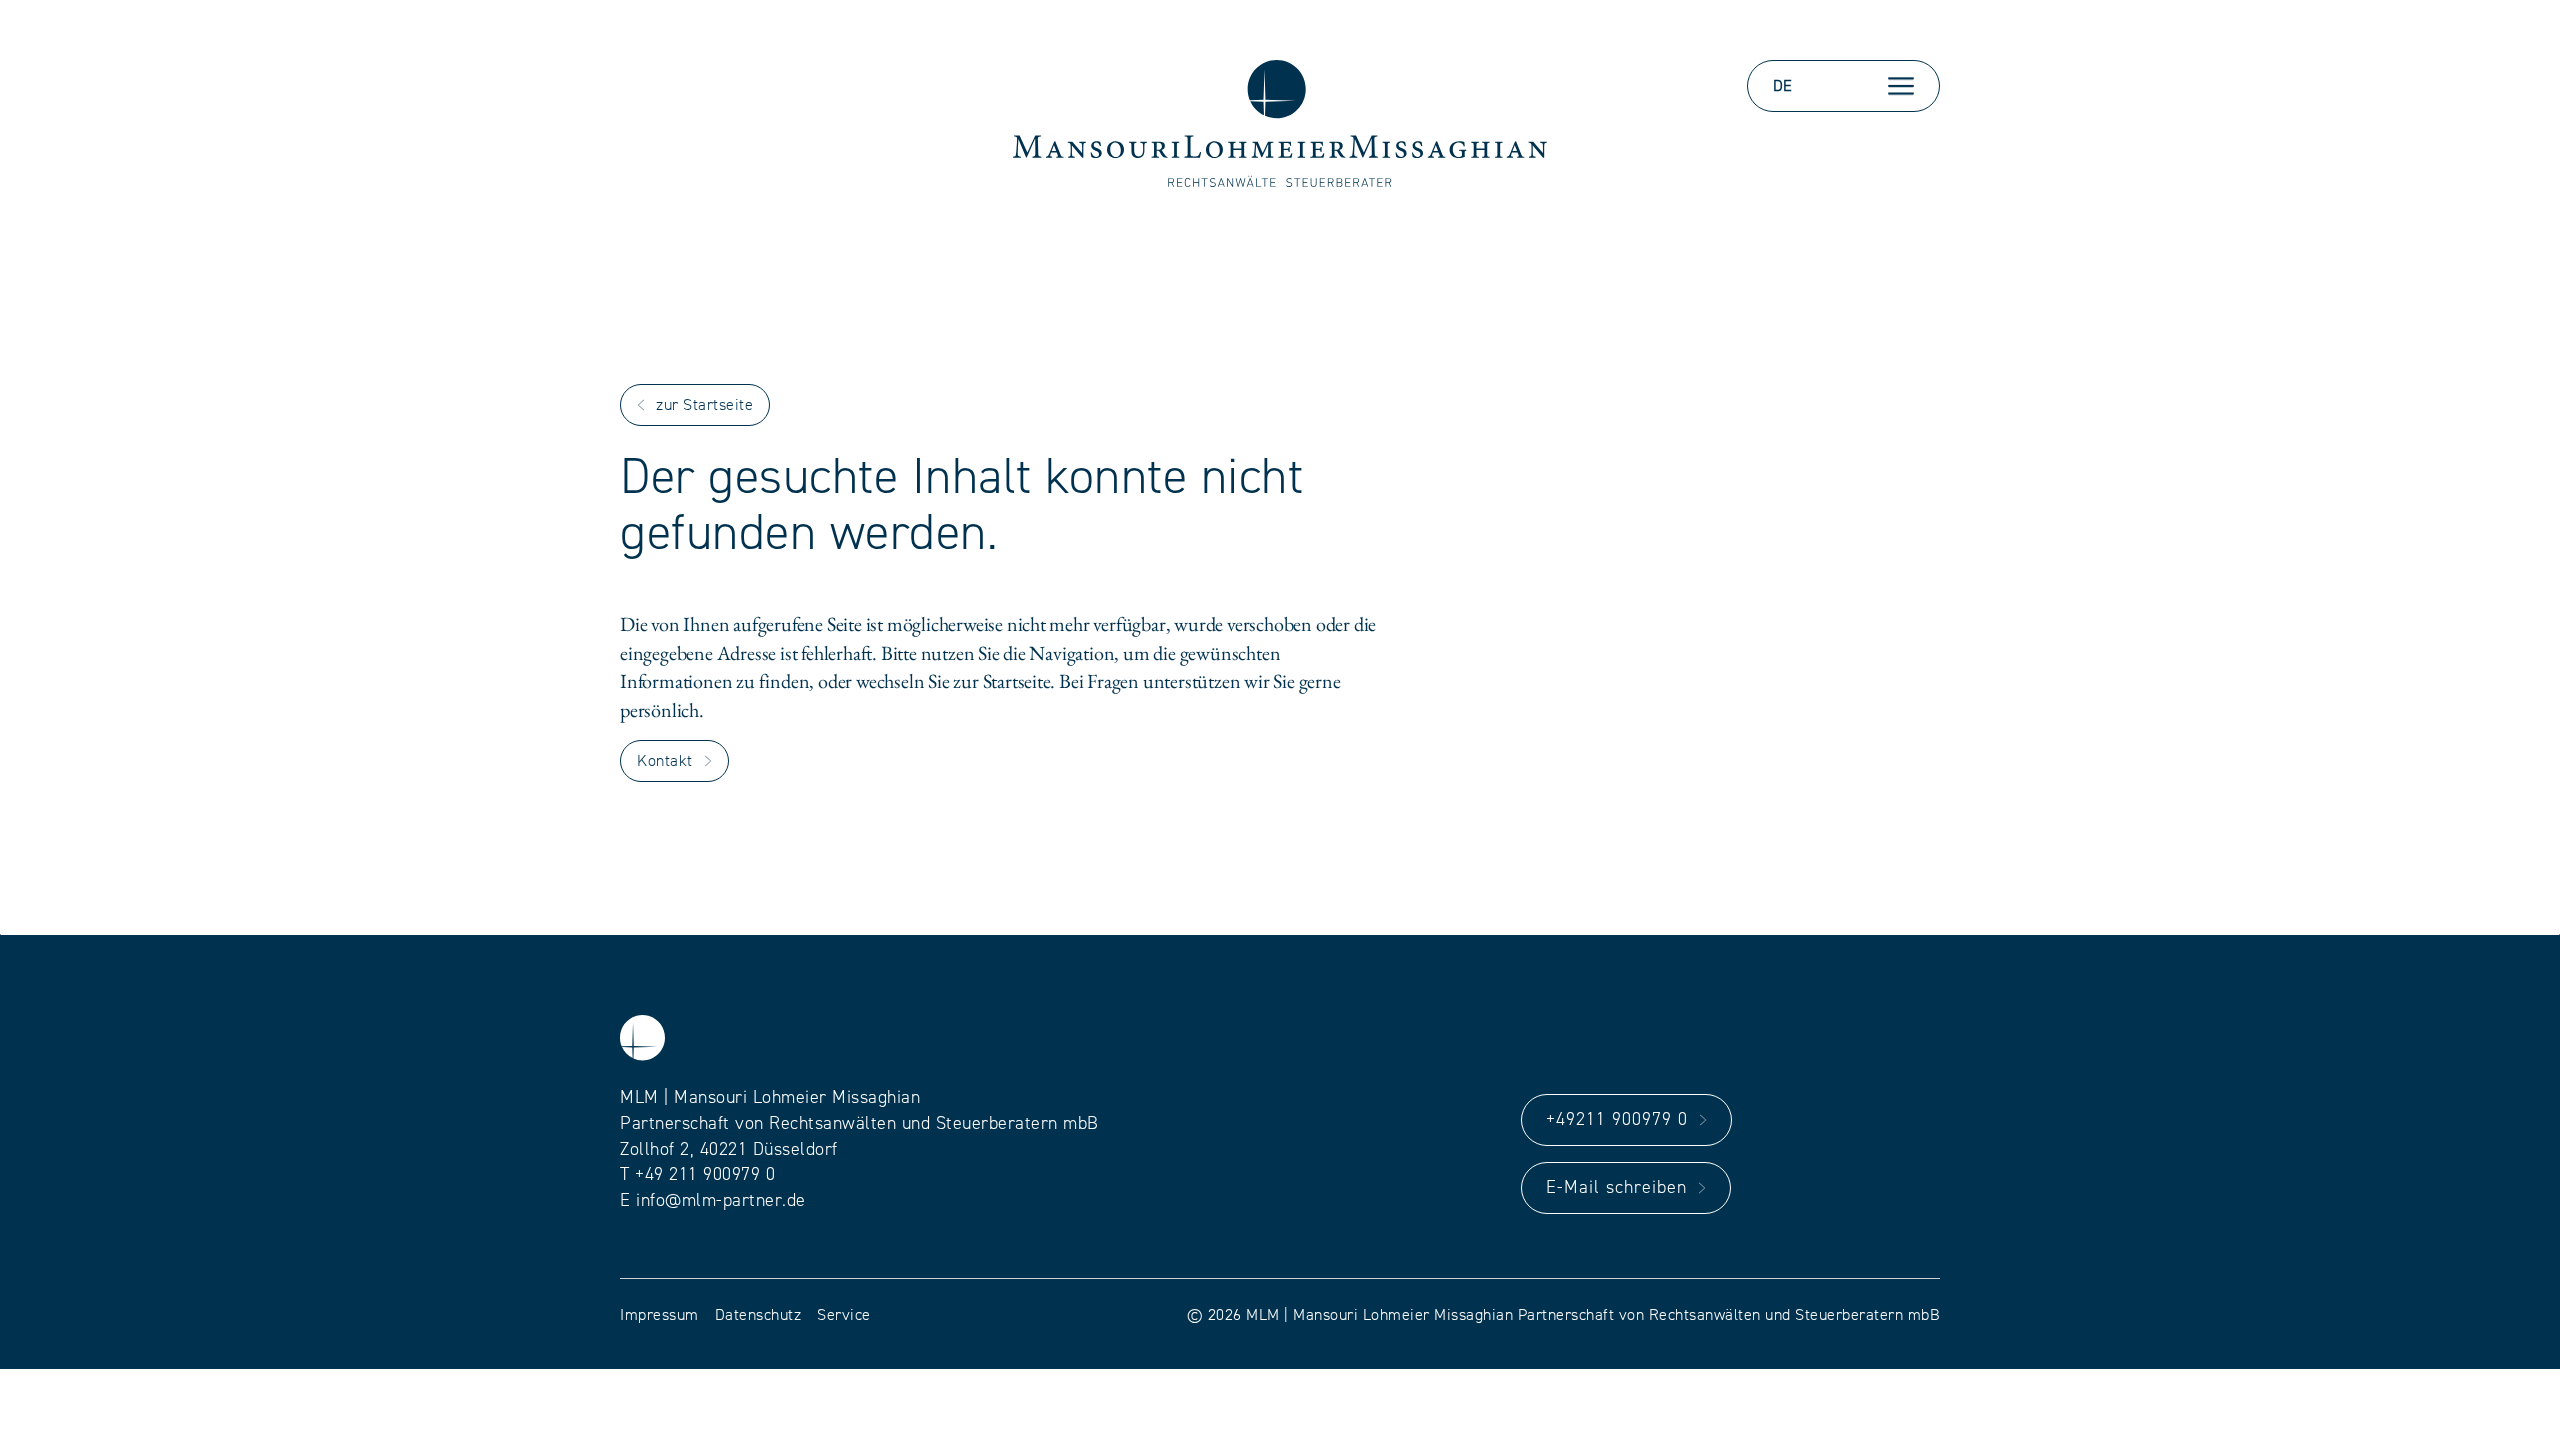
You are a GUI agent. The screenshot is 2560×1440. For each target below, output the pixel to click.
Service (844, 1315)
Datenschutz (758, 1315)
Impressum (659, 1315)
